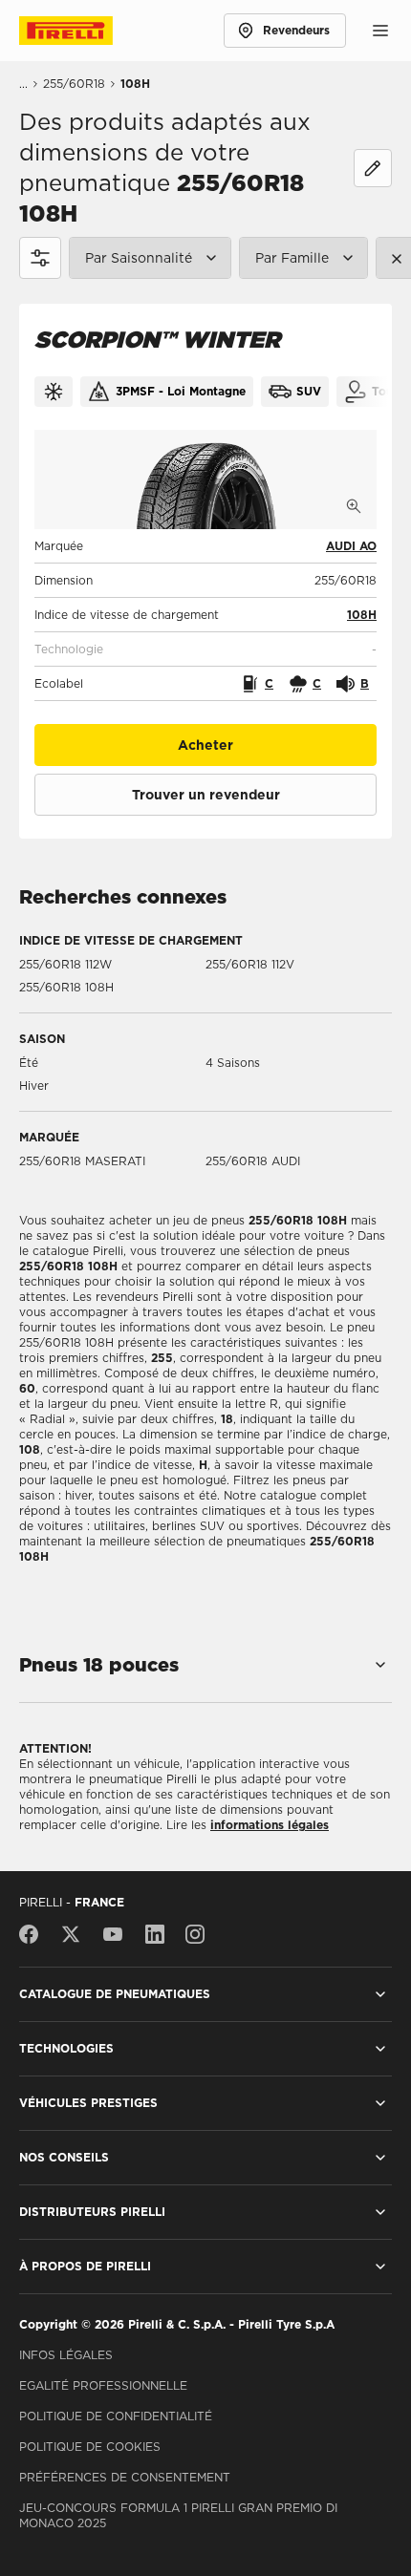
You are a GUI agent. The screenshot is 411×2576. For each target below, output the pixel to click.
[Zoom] (354, 506)
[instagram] (195, 1934)
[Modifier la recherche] (373, 168)
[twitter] (71, 1934)
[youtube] (113, 1934)
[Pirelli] (84, 31)
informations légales (270, 1825)
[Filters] (40, 258)
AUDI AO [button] (351, 546)
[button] (362, 615)
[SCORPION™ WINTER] (205, 479)
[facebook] (33, 1934)
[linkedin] (155, 1934)
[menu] (380, 31)
